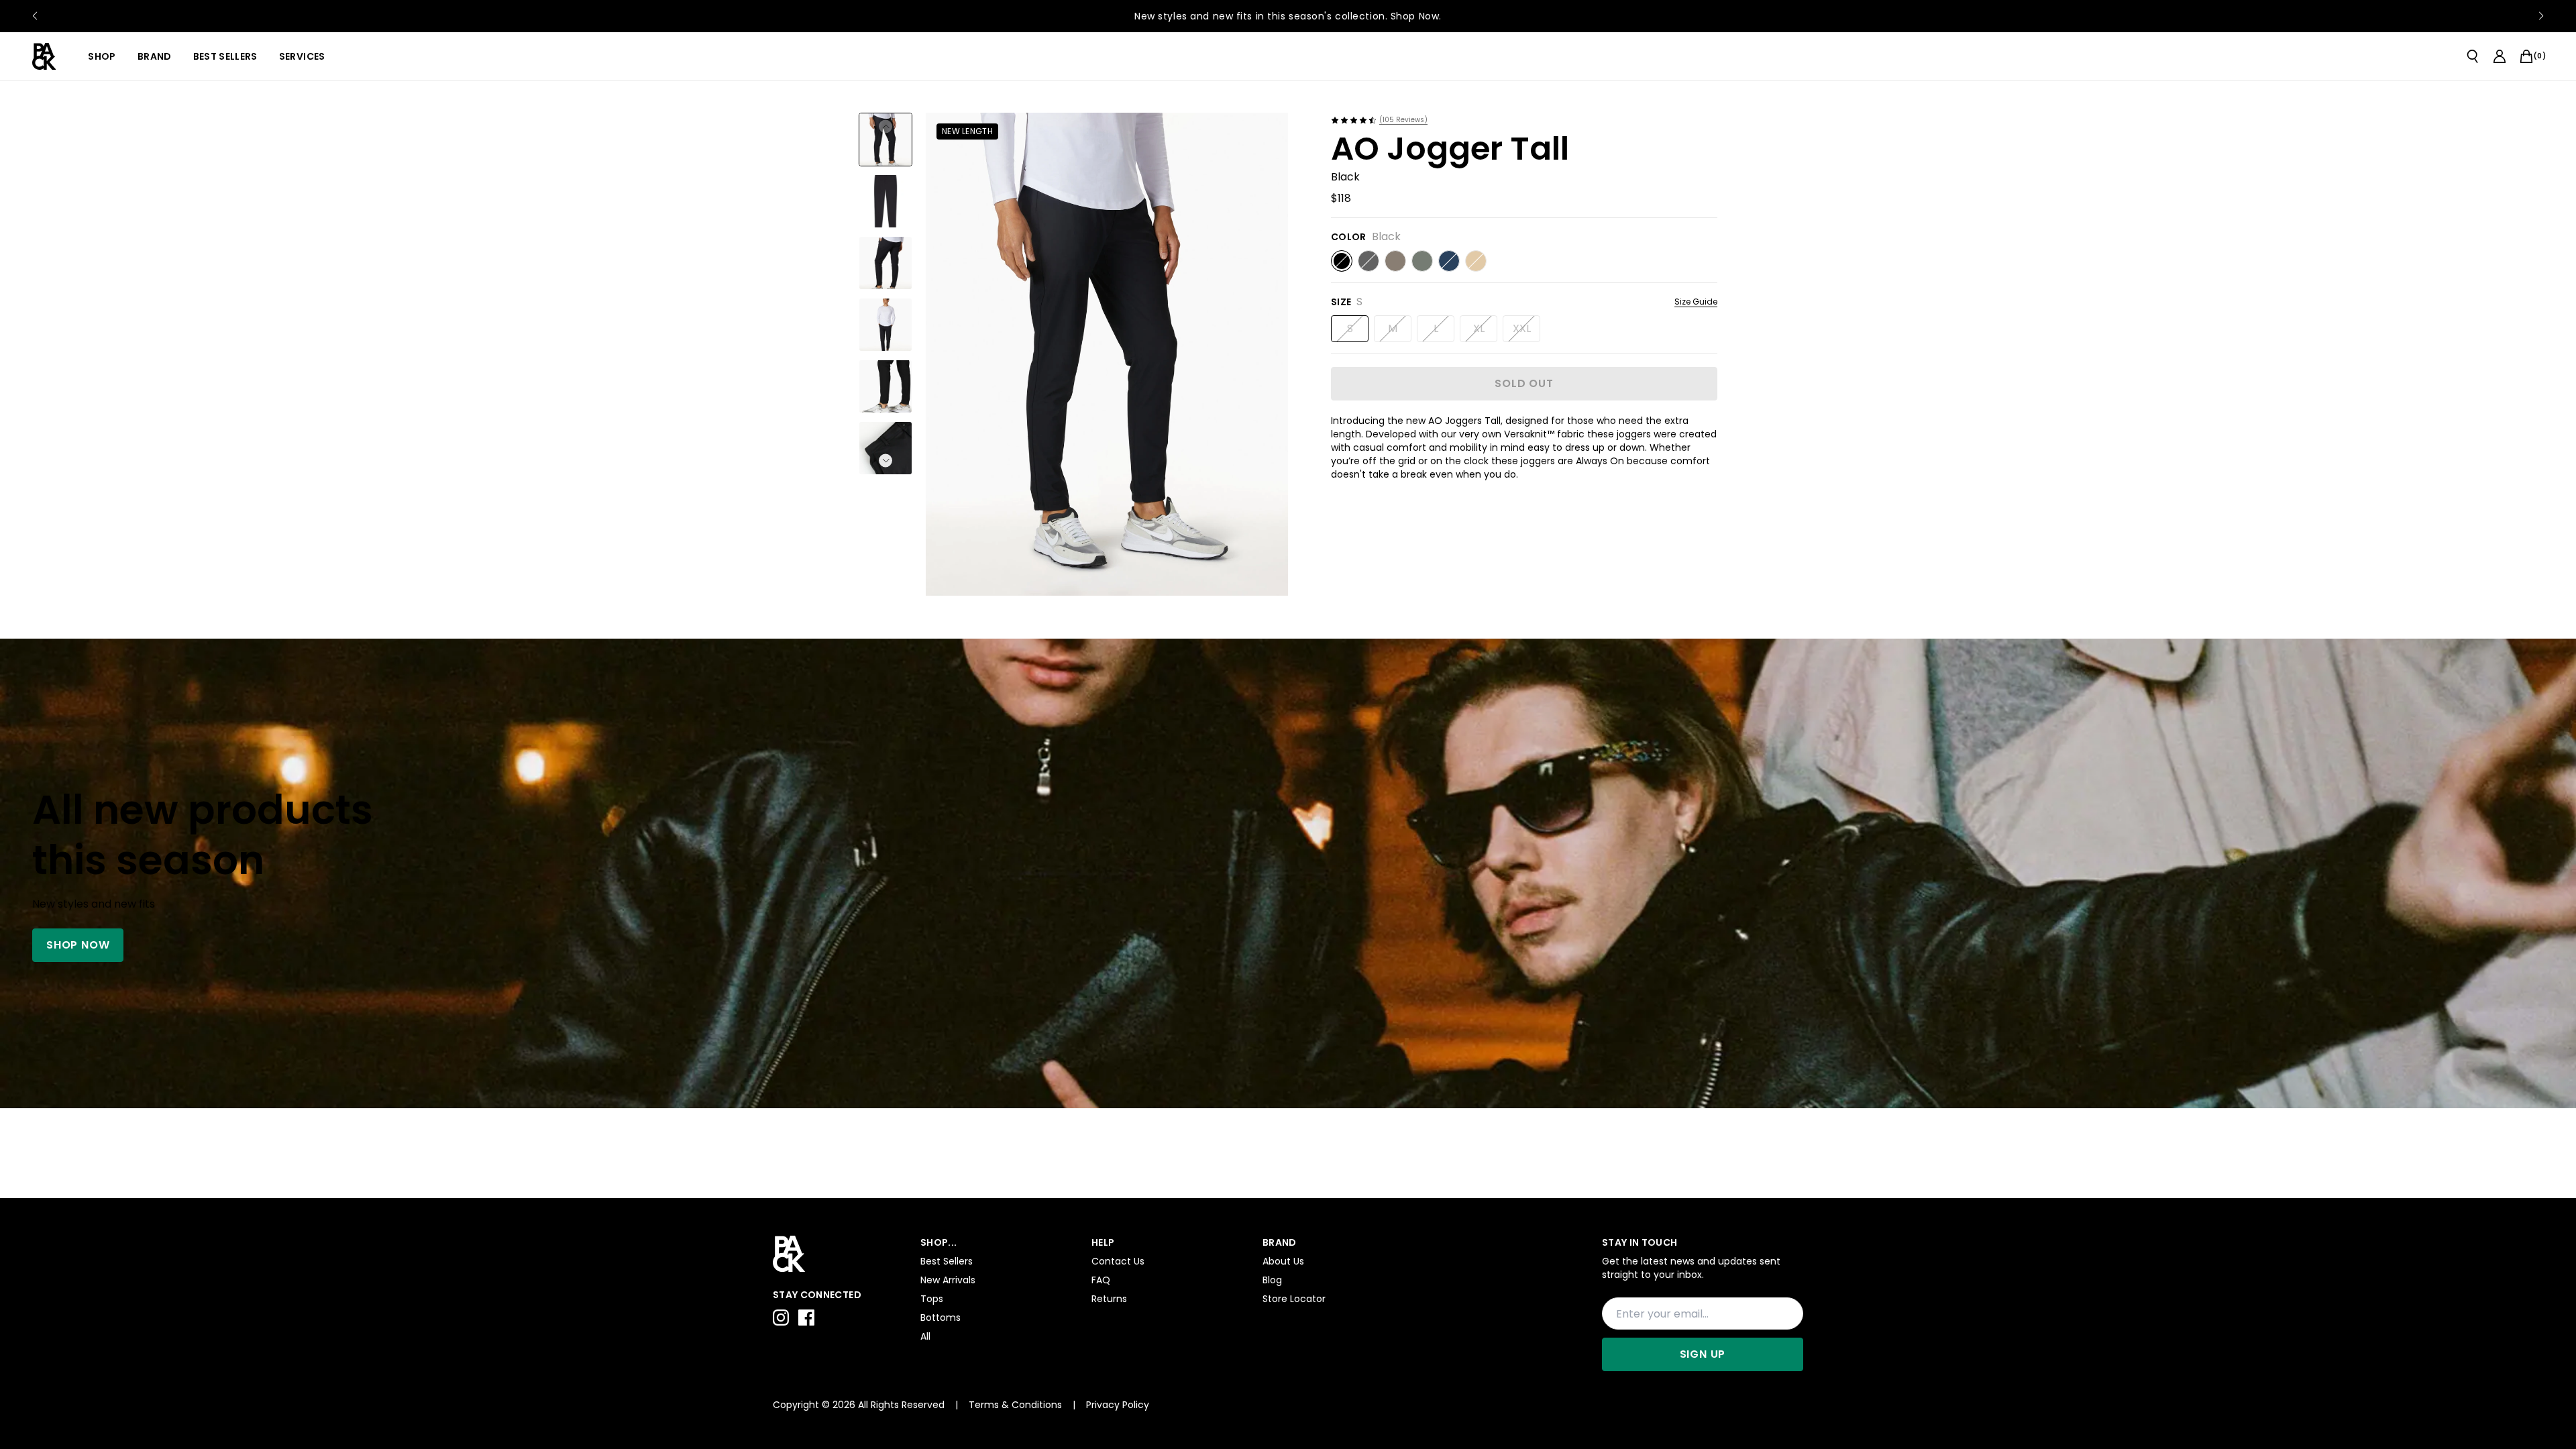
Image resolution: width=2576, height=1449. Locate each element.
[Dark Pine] (1422, 261)
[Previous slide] (35, 16)
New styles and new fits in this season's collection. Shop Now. (1288, 16)
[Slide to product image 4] (885, 325)
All (925, 1336)
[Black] (1342, 261)
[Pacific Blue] (1449, 261)
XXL (1522, 328)
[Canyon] (1395, 261)
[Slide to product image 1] (885, 140)
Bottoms (941, 1318)
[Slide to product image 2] (885, 201)
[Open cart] (2526, 56)
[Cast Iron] (1368, 261)
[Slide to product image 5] (885, 386)
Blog (1272, 1280)
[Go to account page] (2500, 56)
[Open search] (2473, 56)
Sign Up (1703, 1354)
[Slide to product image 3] (885, 263)
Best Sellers (947, 1261)
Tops (932, 1299)
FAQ (1101, 1280)
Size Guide (1696, 302)
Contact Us (1118, 1261)
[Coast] (1476, 261)
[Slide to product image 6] (885, 448)
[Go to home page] (840, 1254)
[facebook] (806, 1318)
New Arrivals (948, 1280)
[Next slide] (2541, 16)
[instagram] (781, 1318)
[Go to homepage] (44, 56)
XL (1479, 328)
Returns (1109, 1299)
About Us (1283, 1261)
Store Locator (1294, 1299)
